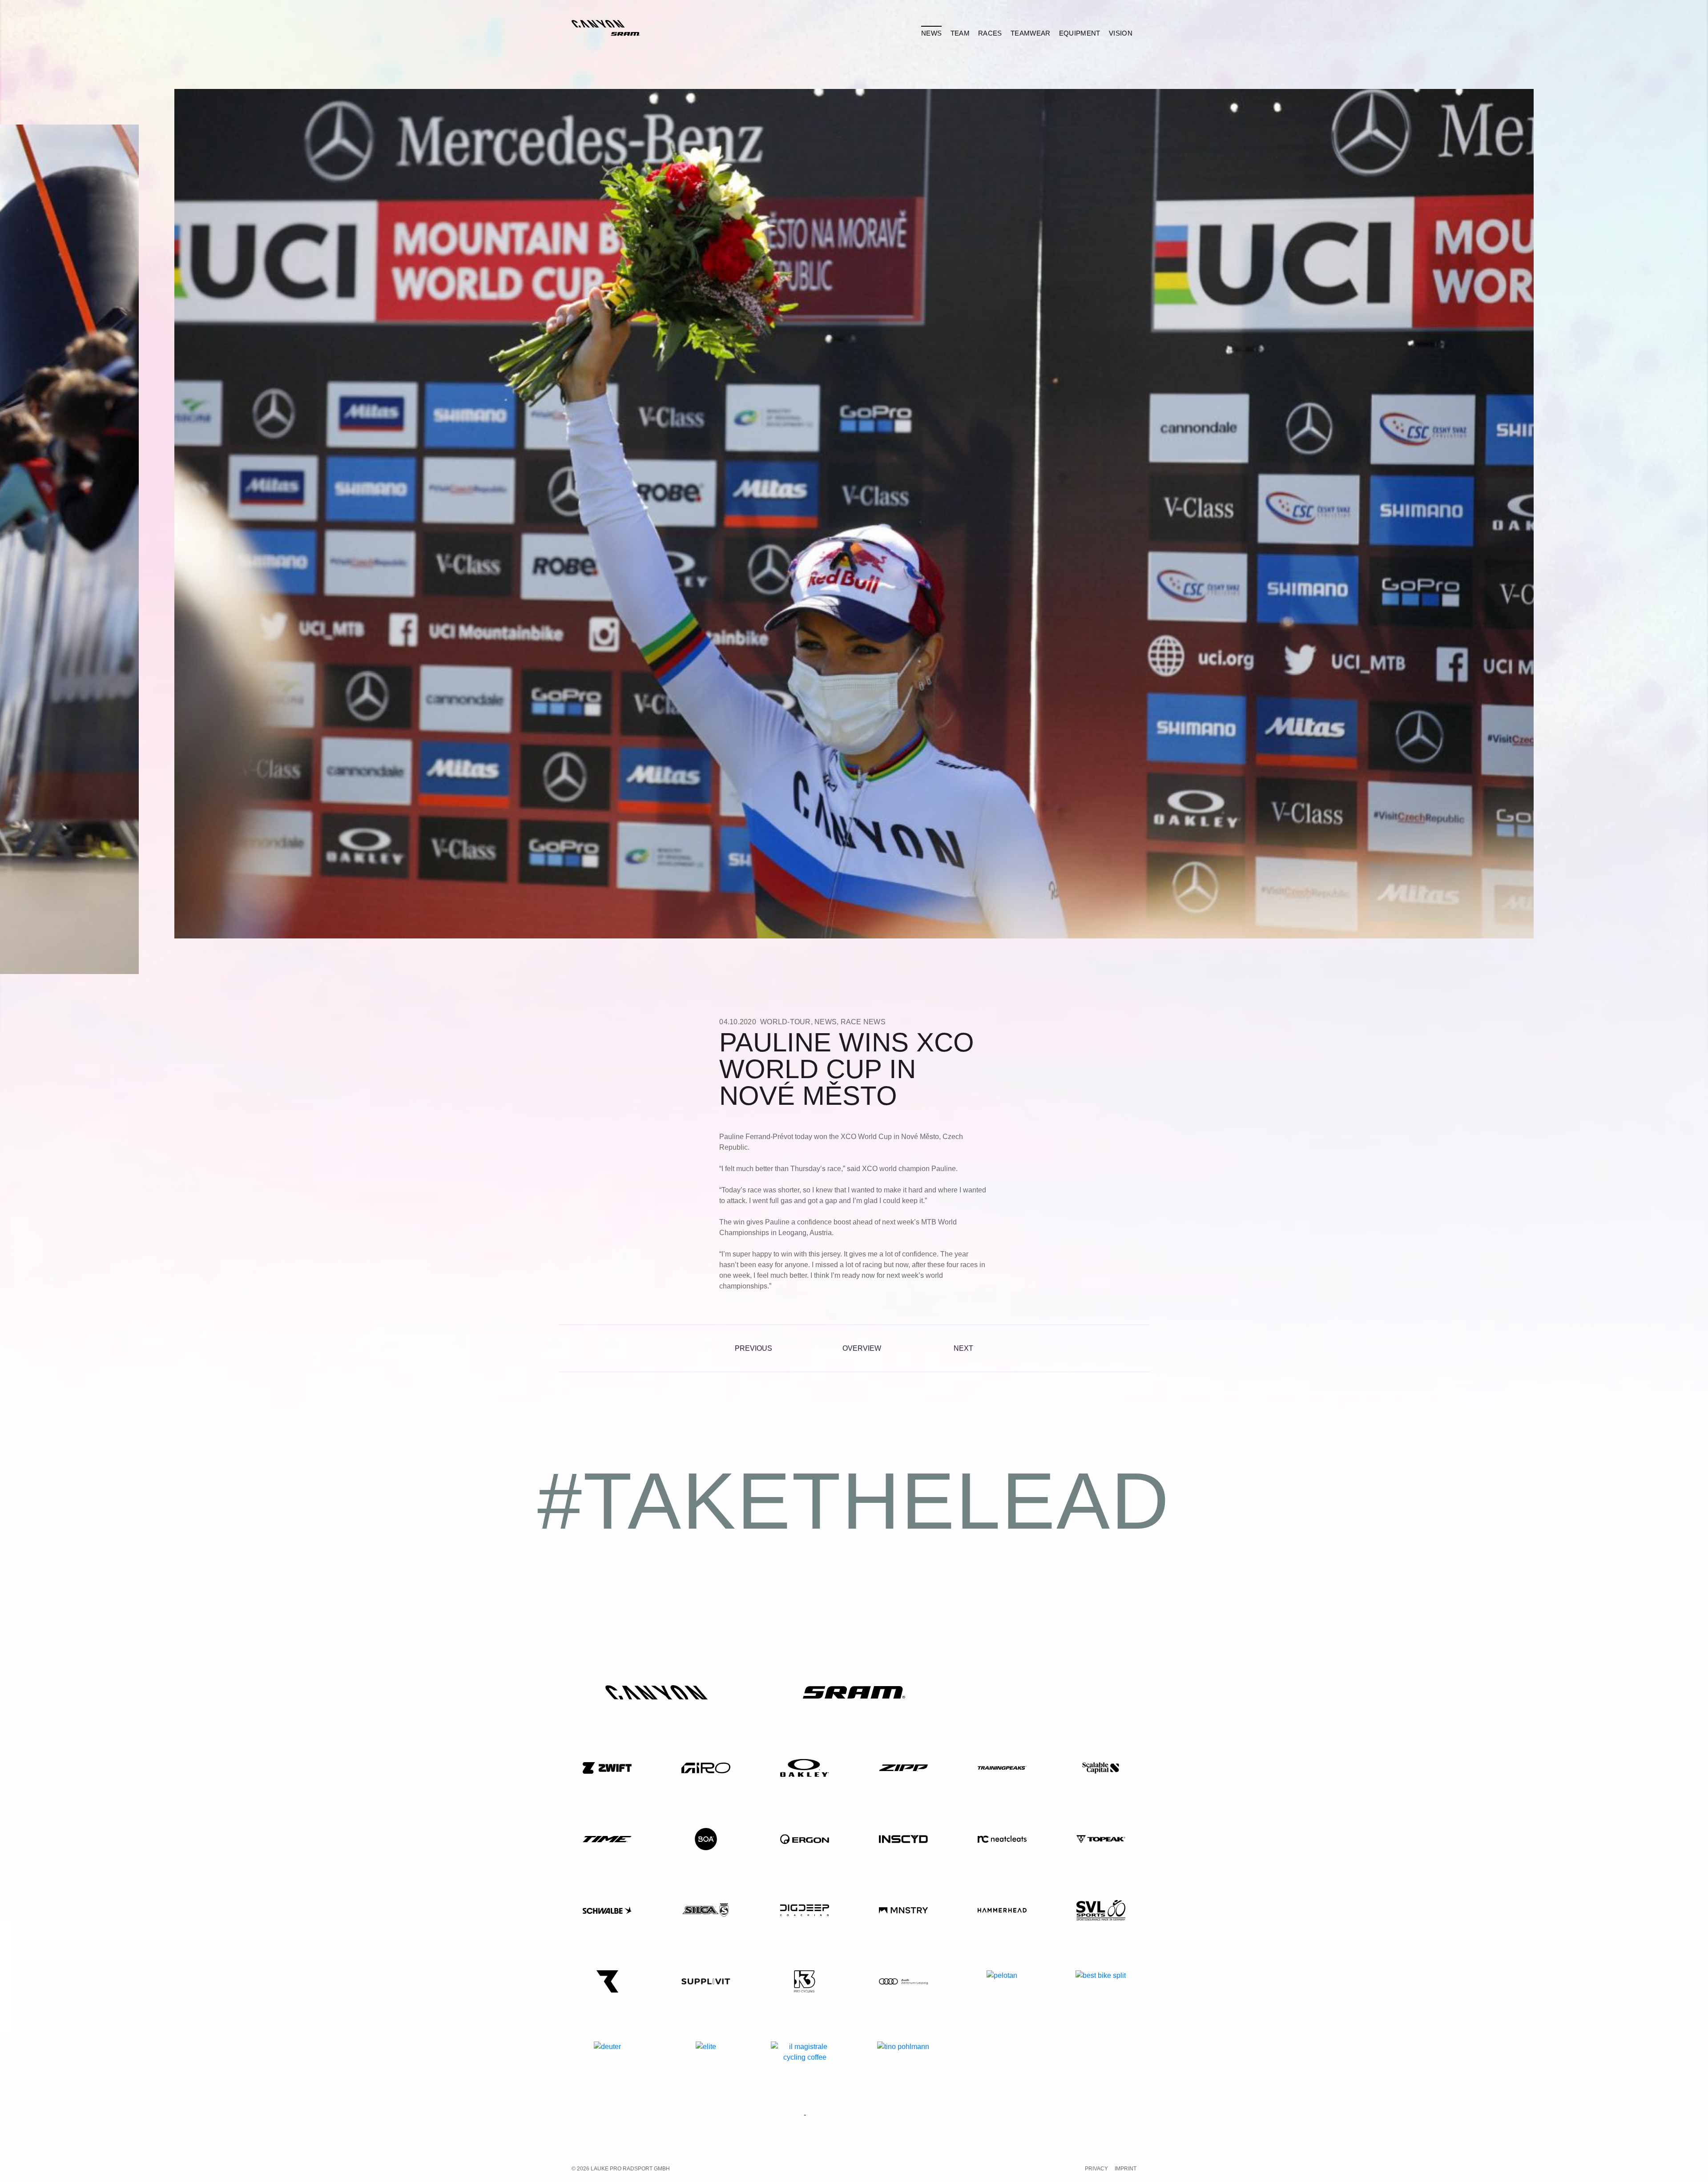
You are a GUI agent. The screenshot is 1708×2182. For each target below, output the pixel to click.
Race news (863, 1022)
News (826, 1022)
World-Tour (786, 1022)
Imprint (1126, 2169)
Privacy (1096, 2169)
